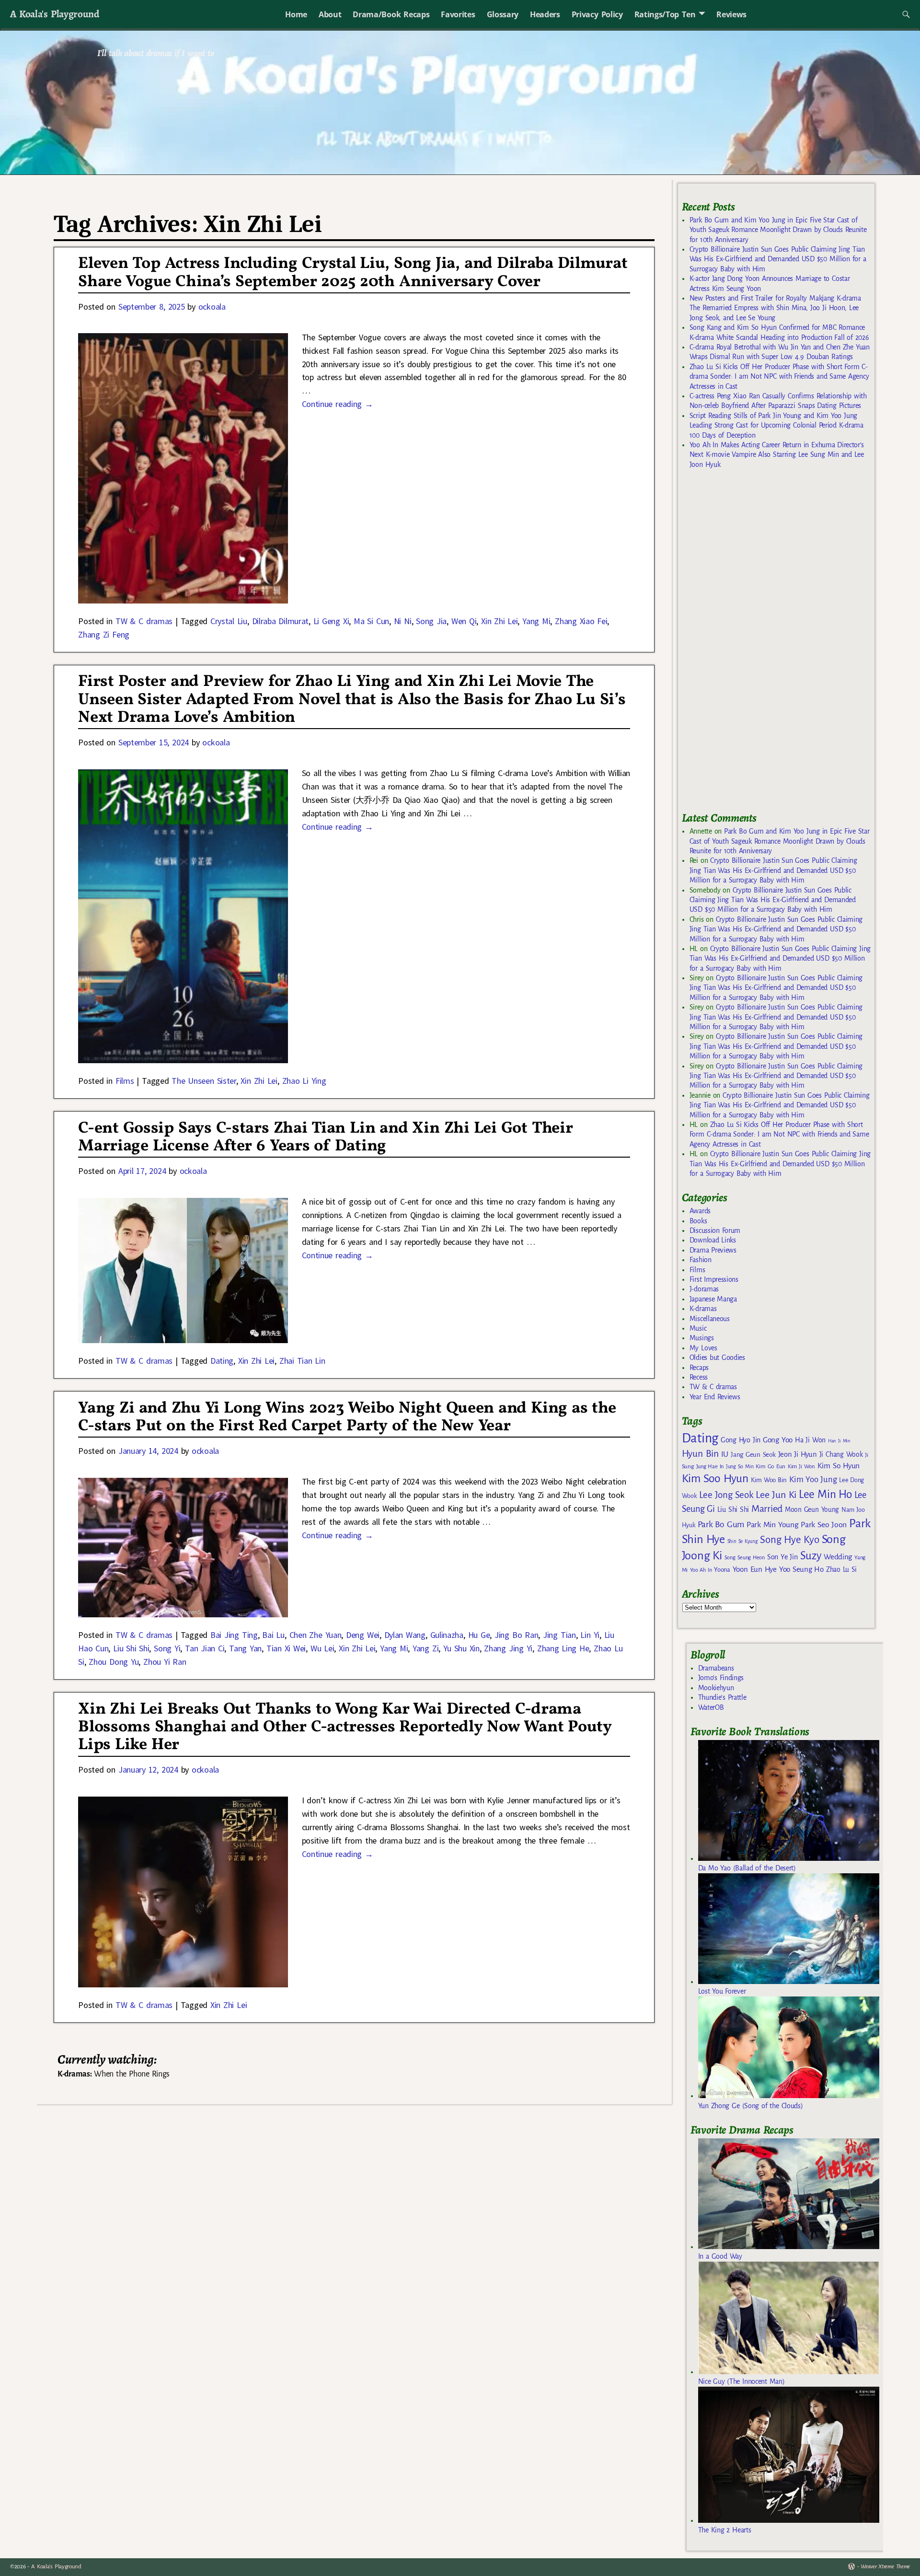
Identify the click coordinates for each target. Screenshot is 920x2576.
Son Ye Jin (782, 1557)
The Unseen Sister (204, 1081)
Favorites (458, 14)
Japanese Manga (713, 1299)
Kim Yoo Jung (813, 1479)
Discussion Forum (715, 1230)
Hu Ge (479, 1635)
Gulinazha (447, 1635)
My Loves (703, 1348)
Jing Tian (559, 1635)
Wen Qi (464, 621)
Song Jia (431, 621)
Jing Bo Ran (516, 1635)
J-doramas (704, 1289)
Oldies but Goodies (717, 1358)
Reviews (731, 14)
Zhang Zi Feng (104, 634)
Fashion (701, 1260)
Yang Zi (425, 1648)
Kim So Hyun (839, 1466)
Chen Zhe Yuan (316, 1635)
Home (296, 14)
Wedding (838, 1557)
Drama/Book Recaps (391, 14)
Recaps (699, 1368)
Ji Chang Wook (841, 1455)
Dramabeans (716, 1668)
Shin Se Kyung (743, 1541)
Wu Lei (322, 1648)
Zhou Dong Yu (114, 1662)
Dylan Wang (405, 1635)
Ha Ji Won (810, 1440)
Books (698, 1221)
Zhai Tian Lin (302, 1361)
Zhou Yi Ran (165, 1662)
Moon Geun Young (812, 1510)
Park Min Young (772, 1525)
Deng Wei (363, 1635)
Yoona (722, 1570)
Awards (700, 1211)
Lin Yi (590, 1635)
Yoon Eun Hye (755, 1569)
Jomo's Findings (721, 1678)
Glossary (503, 14)
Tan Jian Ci (205, 1648)
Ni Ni (403, 621)
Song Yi (167, 1648)
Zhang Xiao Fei (581, 621)
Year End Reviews (715, 1397)
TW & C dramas (144, 621)
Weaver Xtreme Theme (885, 2567)
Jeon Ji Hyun (798, 1454)
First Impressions (714, 1279)
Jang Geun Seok (753, 1455)
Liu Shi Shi (131, 1648)
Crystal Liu (229, 621)
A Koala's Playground (54, 14)
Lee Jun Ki (776, 1495)
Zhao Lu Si (841, 1570)
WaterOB (711, 1707)
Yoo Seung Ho (801, 1569)
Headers (545, 14)
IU (725, 1454)
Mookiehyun (716, 1688)
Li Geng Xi (331, 621)
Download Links (713, 1240)
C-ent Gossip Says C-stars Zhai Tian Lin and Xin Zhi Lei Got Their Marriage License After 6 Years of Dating (325, 1137)
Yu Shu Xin (461, 1648)
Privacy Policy (597, 14)
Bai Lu (273, 1635)
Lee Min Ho (825, 1494)
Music (698, 1328)
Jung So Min (740, 1466)
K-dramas (703, 1309)
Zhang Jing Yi (508, 1648)
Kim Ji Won (801, 1467)
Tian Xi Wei (286, 1648)
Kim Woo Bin (769, 1480)
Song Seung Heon (745, 1557)
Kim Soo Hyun (715, 1479)
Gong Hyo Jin (741, 1440)
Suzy (811, 1556)
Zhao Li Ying (304, 1081)
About (330, 14)
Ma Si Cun (371, 621)
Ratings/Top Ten (665, 14)
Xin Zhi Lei (499, 621)
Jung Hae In (710, 1467)
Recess (699, 1377)
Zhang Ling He (563, 1648)
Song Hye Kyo (789, 1540)
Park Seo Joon (824, 1525)
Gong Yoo (778, 1440)
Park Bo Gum (721, 1525)
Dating (222, 1361)
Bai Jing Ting (234, 1635)
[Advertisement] (754, 645)
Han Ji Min (839, 1441)
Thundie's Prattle (722, 1697)
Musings (702, 1338)
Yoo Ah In (701, 1570)
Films (125, 1081)
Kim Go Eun (770, 1466)
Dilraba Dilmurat (280, 621)
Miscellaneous (710, 1319)
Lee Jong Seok (726, 1495)
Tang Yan (245, 1648)
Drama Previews (713, 1250)
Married (767, 1508)
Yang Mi (536, 621)
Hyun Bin (700, 1454)
